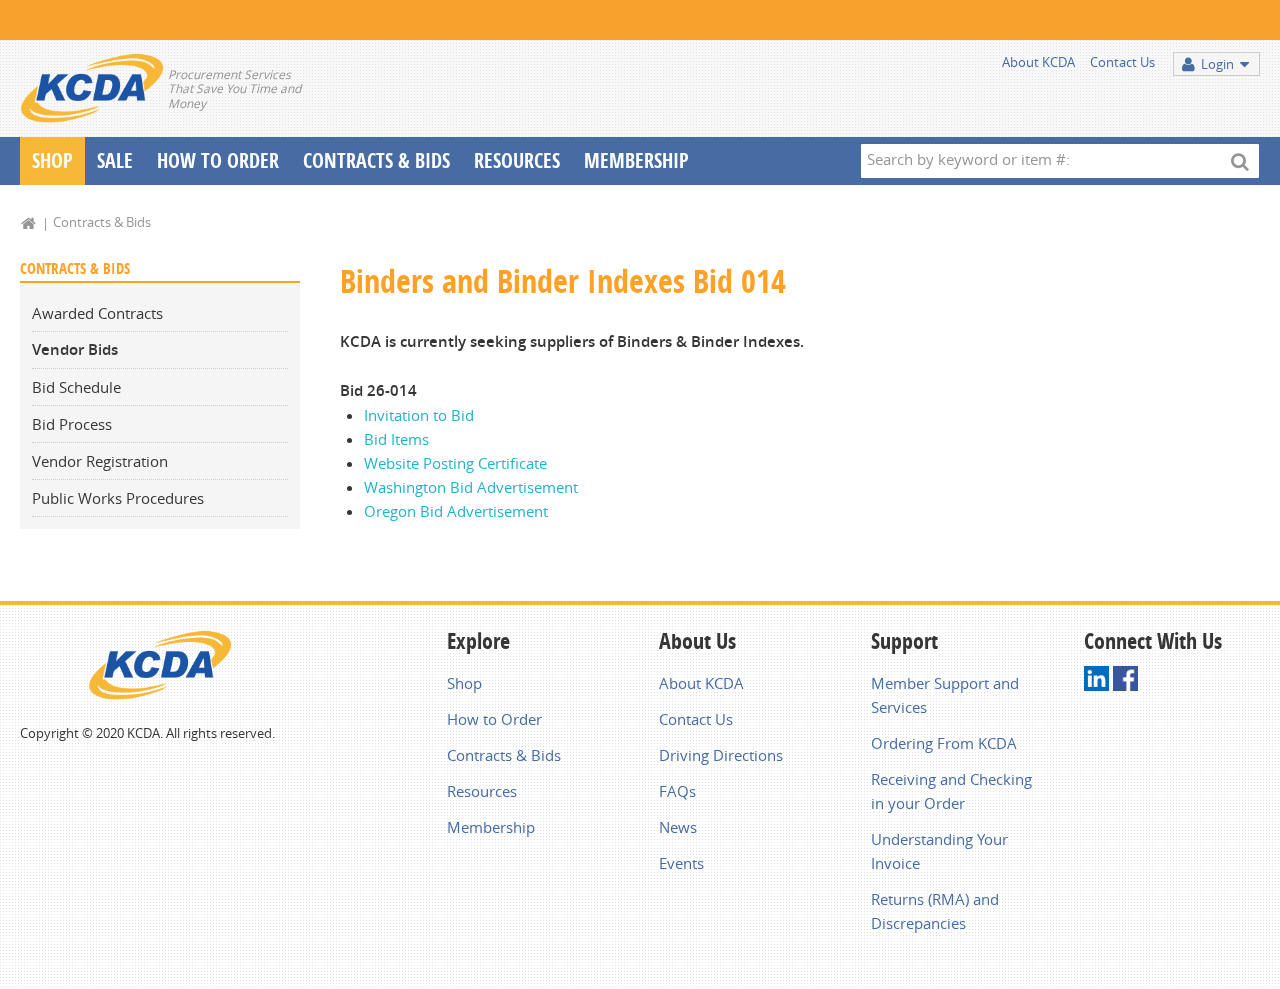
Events (681, 863)
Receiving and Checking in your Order (951, 791)
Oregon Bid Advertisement (456, 511)
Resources (517, 160)
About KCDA (1038, 62)
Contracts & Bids (376, 160)
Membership (636, 160)
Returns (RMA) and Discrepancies (935, 911)
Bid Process (72, 424)
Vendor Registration (100, 461)
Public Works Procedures (118, 498)
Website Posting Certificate (455, 463)
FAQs (677, 791)
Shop (52, 160)
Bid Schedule (76, 387)
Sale (115, 160)
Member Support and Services (945, 695)
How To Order (218, 160)
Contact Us (1122, 62)
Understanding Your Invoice (939, 851)
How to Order (494, 719)
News (678, 827)
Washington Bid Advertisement (471, 487)
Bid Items (396, 439)
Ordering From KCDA (944, 743)
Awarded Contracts (97, 313)
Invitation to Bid (419, 415)
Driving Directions (721, 755)
